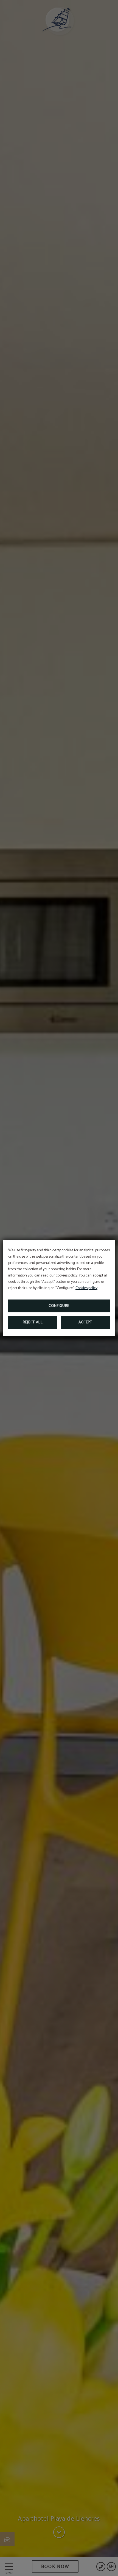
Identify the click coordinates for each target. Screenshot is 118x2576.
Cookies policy (86, 1288)
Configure (59, 1306)
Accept (85, 1322)
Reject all (33, 1322)
